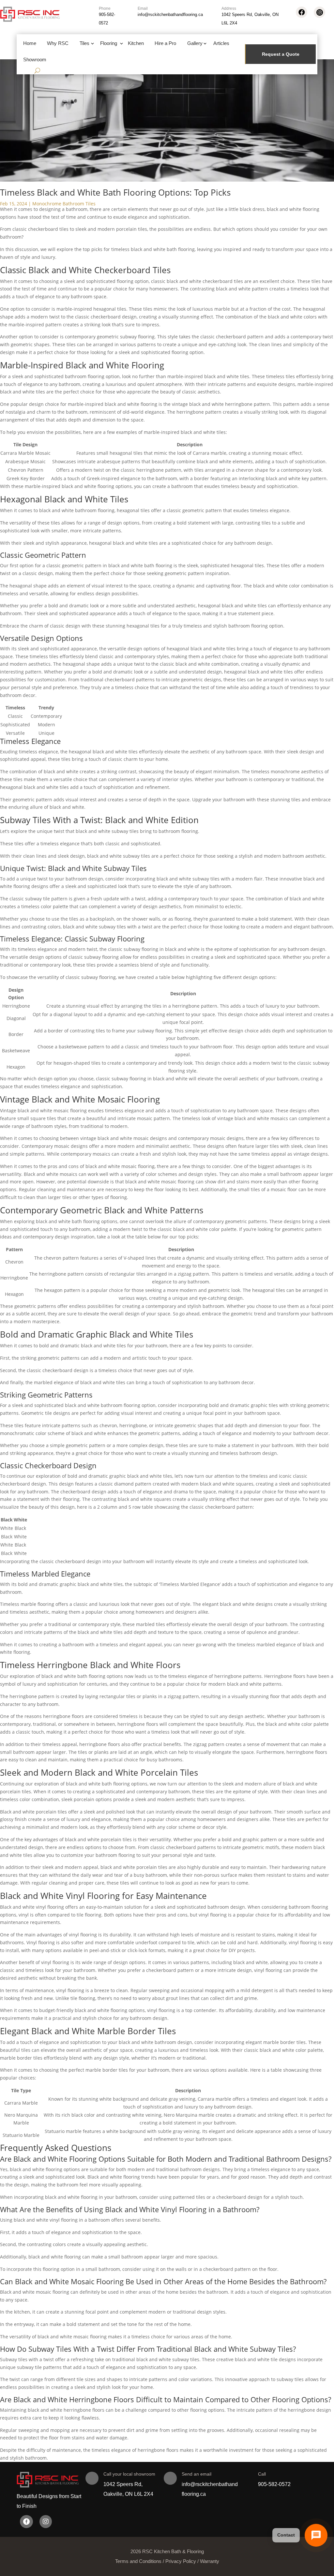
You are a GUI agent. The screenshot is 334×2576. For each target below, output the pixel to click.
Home (30, 43)
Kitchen (136, 43)
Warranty (210, 2561)
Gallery (195, 43)
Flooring (109, 43)
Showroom (35, 59)
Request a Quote (281, 54)
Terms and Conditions (138, 2561)
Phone (105, 8)
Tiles (84, 43)
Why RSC (58, 43)
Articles (221, 43)
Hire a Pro (165, 43)
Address (229, 8)
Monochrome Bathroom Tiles (64, 204)
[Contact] (316, 2535)
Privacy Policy (181, 2561)
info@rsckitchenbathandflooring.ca (170, 15)
